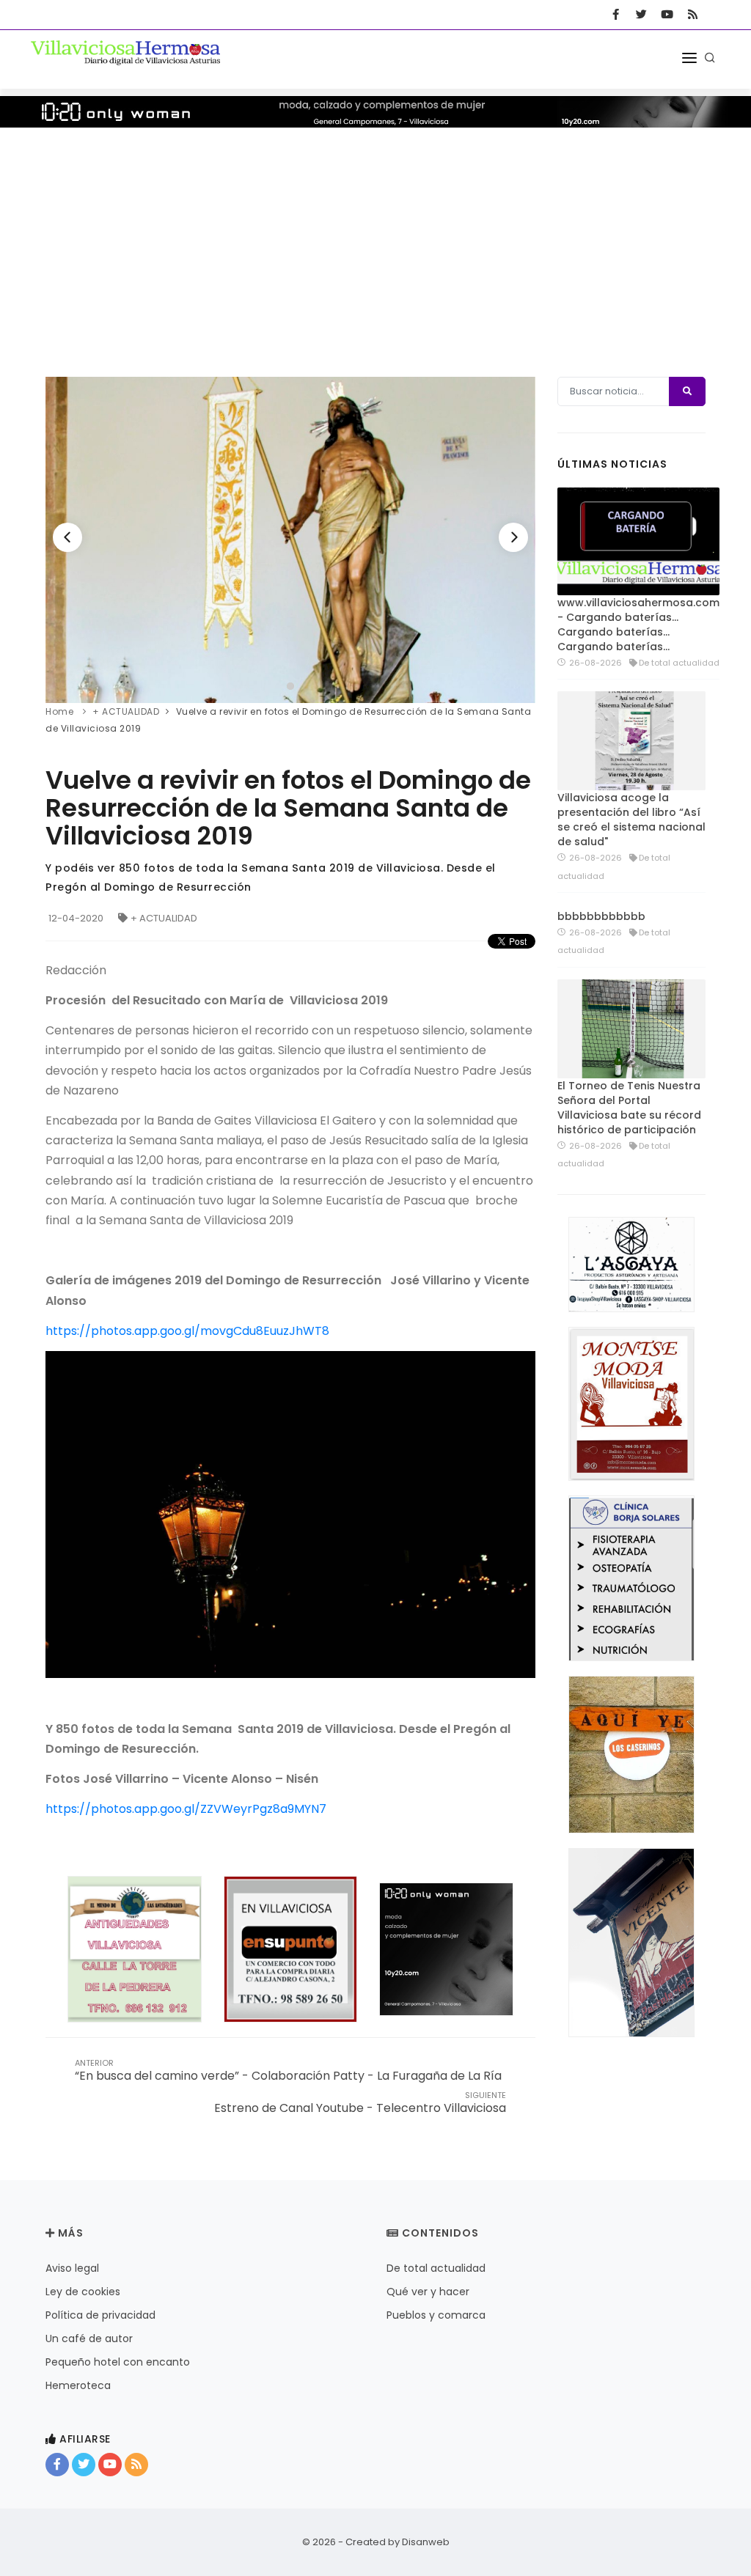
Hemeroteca (78, 2385)
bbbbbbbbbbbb (601, 916)
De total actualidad (436, 2268)
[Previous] (67, 537)
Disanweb (426, 2542)
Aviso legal (72, 2268)
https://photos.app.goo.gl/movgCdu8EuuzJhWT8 (187, 1331)
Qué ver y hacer (428, 2292)
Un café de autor (89, 2338)
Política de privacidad (100, 2315)
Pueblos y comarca (436, 2315)
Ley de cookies (83, 2292)
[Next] (513, 537)
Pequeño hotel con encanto (118, 2362)
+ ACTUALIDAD (164, 918)
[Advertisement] (375, 238)
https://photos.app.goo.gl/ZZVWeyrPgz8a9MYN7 (186, 1809)
